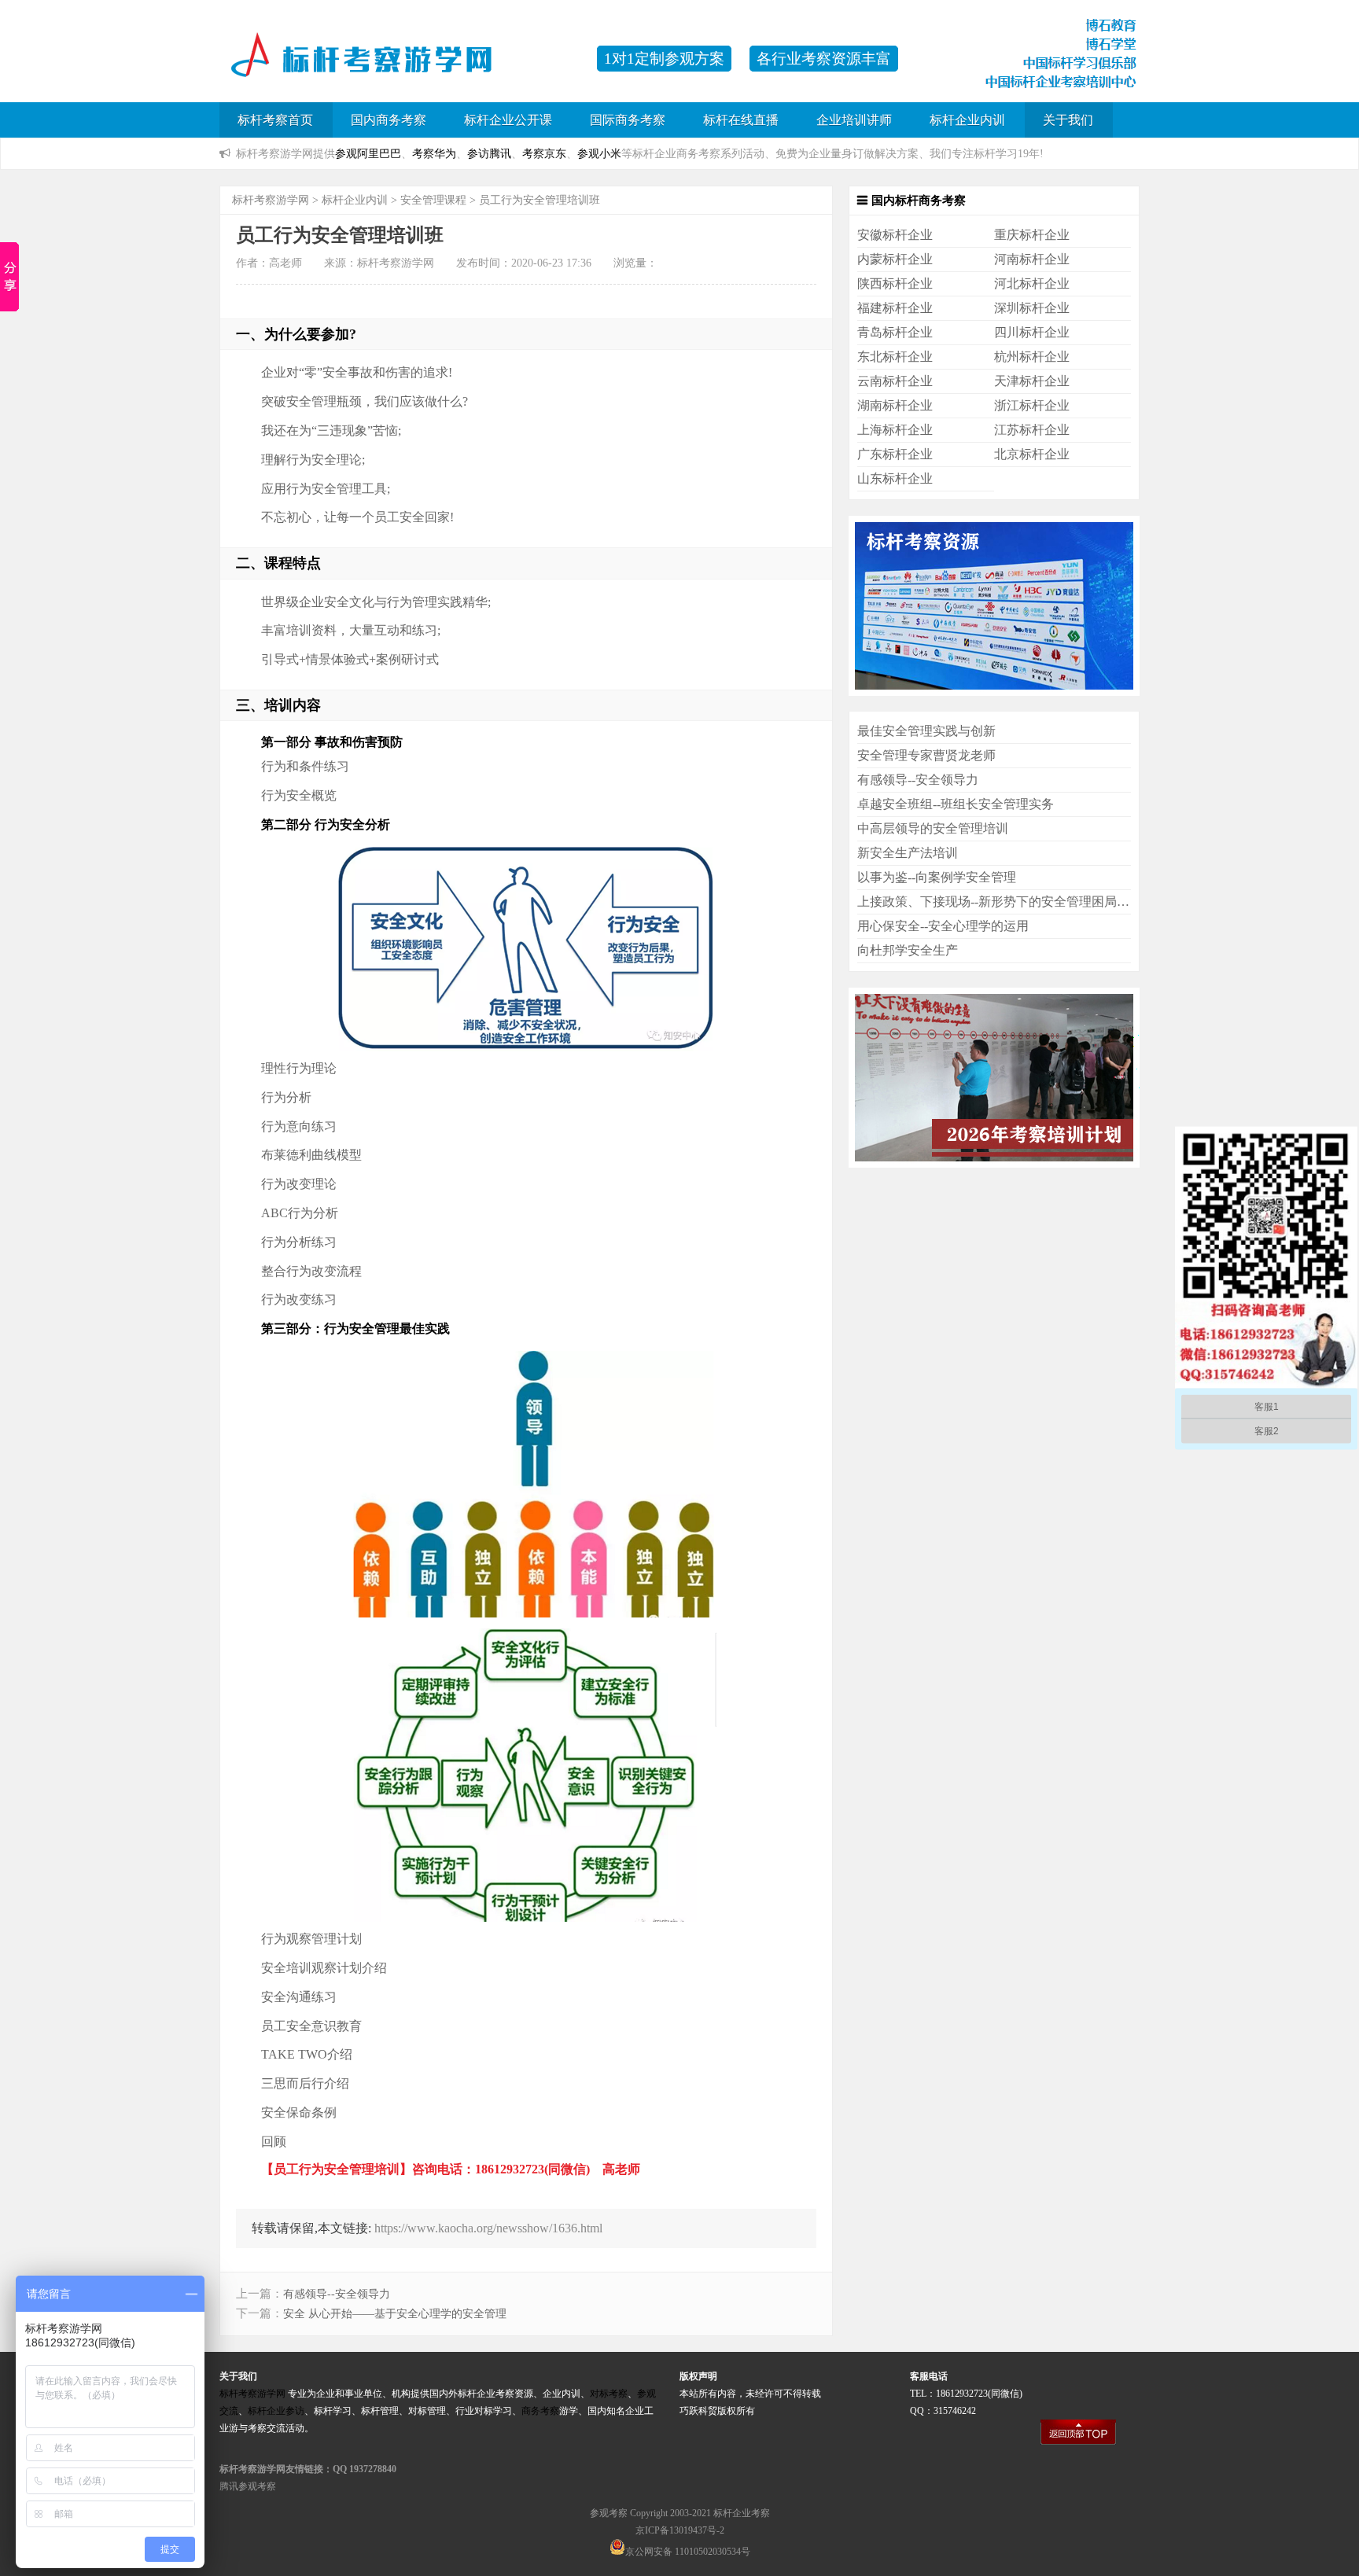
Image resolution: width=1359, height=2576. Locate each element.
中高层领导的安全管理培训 (933, 828)
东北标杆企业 (895, 357)
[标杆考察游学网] (400, 66)
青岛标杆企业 (895, 332)
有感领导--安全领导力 (337, 2294)
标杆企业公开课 (508, 120)
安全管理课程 (433, 200)
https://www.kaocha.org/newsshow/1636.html (488, 2228)
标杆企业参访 (276, 2411)
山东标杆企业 (895, 478)
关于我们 (1068, 120)
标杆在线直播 (741, 120)
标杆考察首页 (275, 120)
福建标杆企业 (895, 308)
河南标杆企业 (1032, 259)
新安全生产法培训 (908, 853)
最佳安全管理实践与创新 (926, 731)
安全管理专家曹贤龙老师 (926, 755)
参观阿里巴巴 (368, 153)
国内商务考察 (389, 120)
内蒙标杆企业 (895, 259)
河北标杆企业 (1032, 283)
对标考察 (609, 2394)
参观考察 (609, 2513)
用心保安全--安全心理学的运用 (943, 926)
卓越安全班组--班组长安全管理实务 (956, 804)
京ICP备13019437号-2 (680, 2530)
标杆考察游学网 (271, 200)
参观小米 (599, 153)
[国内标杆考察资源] (994, 692)
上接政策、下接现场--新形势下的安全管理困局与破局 (1006, 902)
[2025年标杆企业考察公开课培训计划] (994, 1163)
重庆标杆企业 (1032, 235)
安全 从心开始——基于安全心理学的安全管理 (395, 2314)
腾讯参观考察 (248, 2486)
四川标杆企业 (1032, 332)
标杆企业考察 (742, 2513)
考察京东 (544, 153)
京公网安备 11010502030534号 (688, 2552)
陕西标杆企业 (895, 283)
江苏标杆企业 (1032, 430)
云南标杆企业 (895, 381)
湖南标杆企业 (895, 405)
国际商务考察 (628, 120)
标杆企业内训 (967, 120)
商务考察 (540, 2411)
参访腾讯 (489, 153)
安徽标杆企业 (895, 235)
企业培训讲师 (854, 120)
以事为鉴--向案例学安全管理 (937, 877)
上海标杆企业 (895, 430)
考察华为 (434, 153)
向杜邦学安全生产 (908, 950)
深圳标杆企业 (1032, 308)
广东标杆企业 (895, 454)
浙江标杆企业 (1032, 405)
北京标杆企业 (1032, 454)
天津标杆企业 (1032, 381)
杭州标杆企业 (1032, 357)
